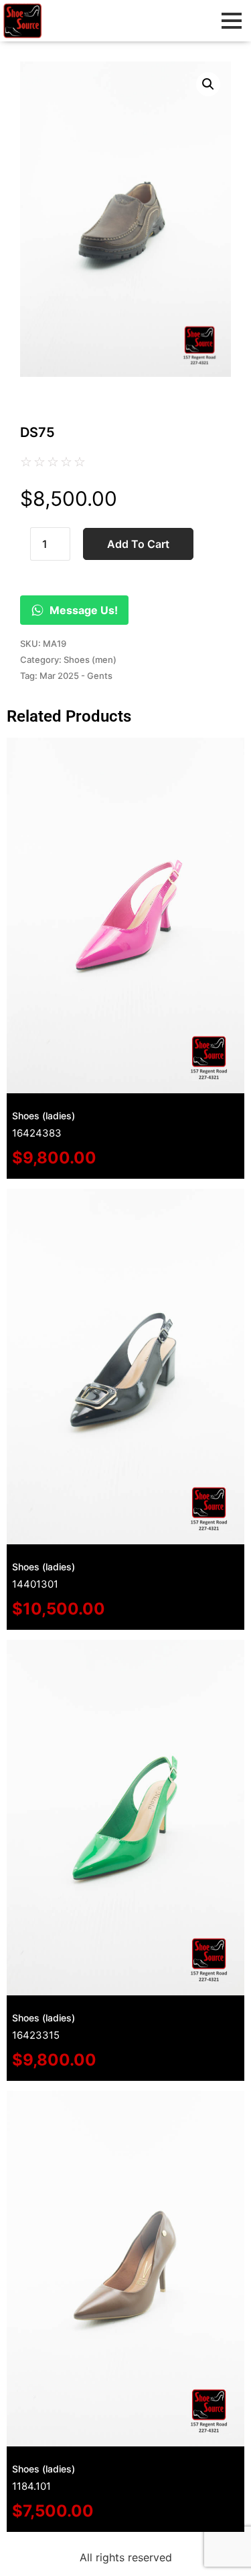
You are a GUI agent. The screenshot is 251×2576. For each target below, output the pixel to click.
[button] (208, 84)
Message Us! (84, 610)
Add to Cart (138, 544)
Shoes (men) (90, 660)
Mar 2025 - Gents (76, 676)
